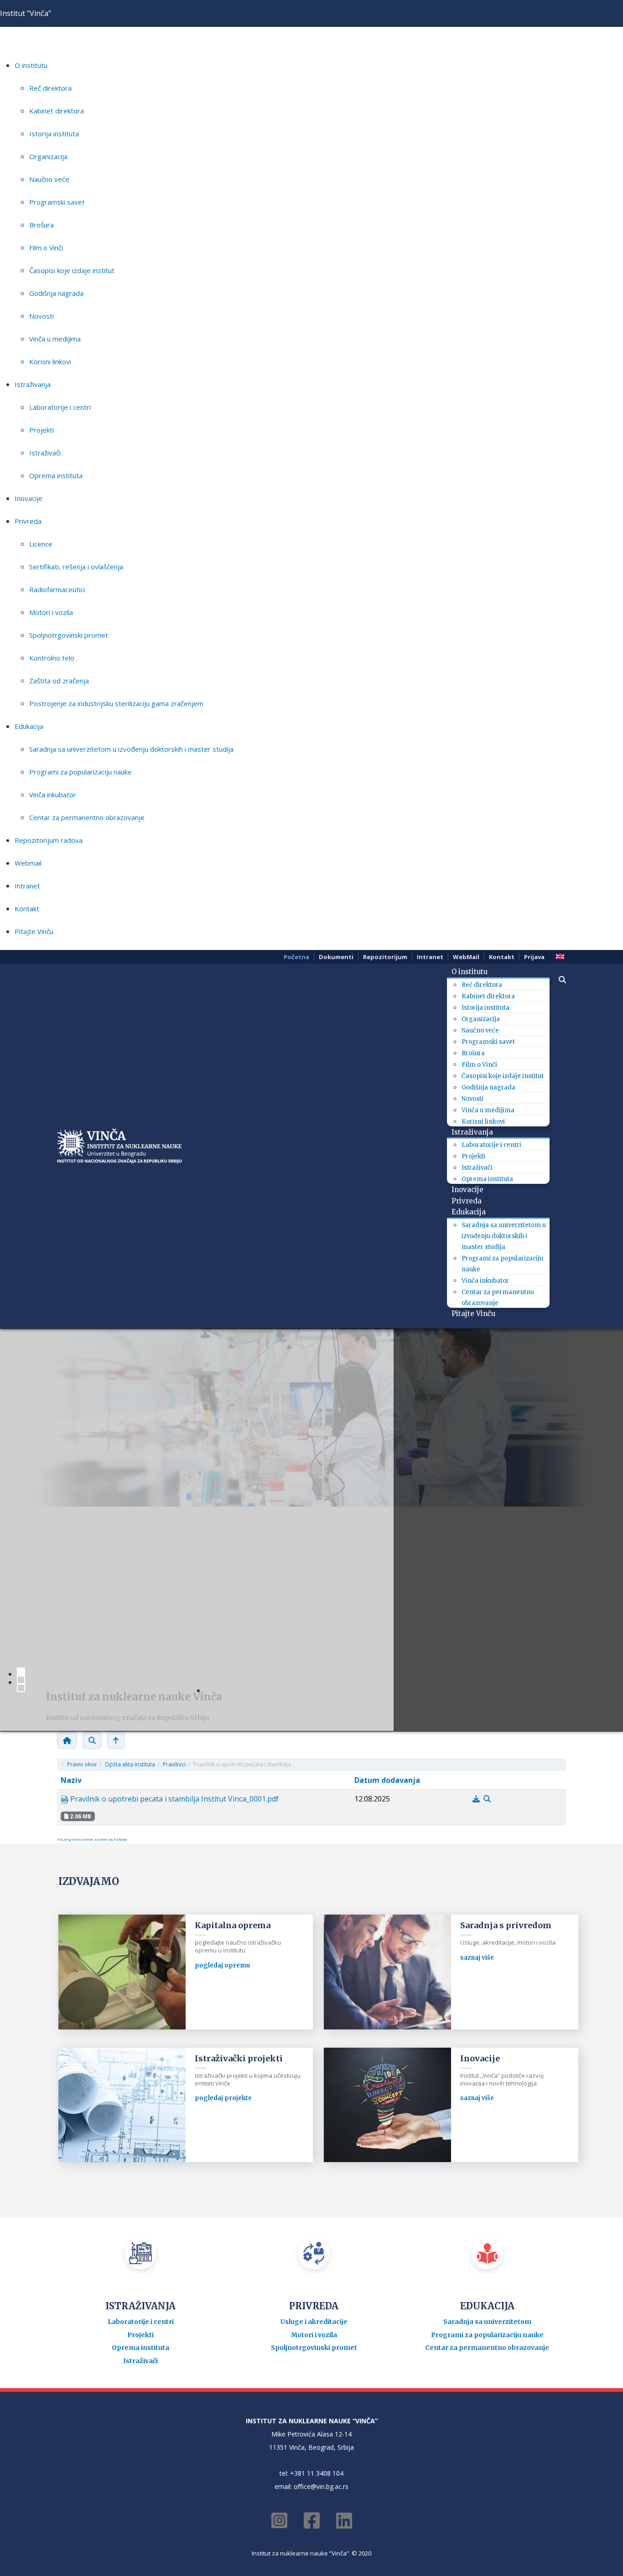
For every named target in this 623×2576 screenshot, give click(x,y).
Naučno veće (49, 179)
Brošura (42, 225)
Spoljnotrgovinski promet (69, 635)
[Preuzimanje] (477, 1799)
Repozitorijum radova (49, 840)
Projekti (42, 430)
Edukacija (29, 726)
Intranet (27, 886)
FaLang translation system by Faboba (92, 1839)
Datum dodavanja (387, 1780)
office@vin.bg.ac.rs (321, 2486)
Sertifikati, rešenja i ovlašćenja (76, 567)
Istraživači (45, 453)
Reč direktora (50, 88)
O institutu (31, 65)
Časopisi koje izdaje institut (72, 270)
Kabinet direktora (57, 111)
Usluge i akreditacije (314, 2322)
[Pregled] (487, 1799)
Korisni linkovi (50, 361)
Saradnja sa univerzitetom (487, 2322)
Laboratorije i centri (60, 407)
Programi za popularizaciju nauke (80, 772)
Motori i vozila (51, 612)
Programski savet (57, 202)
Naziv (71, 1780)
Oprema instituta (56, 475)
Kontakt (27, 909)
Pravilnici (174, 1764)
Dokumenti (336, 957)
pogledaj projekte (223, 2098)
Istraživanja (33, 384)
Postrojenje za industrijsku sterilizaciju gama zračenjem (116, 703)
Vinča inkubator (53, 795)
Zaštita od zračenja (59, 681)
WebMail (466, 957)
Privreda (28, 521)
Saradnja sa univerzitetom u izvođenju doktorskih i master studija (131, 749)
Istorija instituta (54, 134)
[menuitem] (473, 972)
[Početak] (67, 1740)
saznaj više (477, 1958)
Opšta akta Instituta (130, 1764)
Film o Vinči (46, 248)
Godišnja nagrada (56, 293)
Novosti (42, 316)
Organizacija (48, 156)
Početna (296, 957)
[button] (558, 980)
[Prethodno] (116, 1740)
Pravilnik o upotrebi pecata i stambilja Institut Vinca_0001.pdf (174, 1799)
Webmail (28, 863)
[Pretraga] (92, 1740)
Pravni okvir (82, 1764)
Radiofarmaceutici (57, 589)
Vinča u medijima (55, 339)
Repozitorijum (385, 957)
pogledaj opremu (222, 1965)
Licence (41, 544)
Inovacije (29, 498)
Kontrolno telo (52, 658)
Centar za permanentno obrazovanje (87, 817)
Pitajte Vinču (34, 931)
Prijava (534, 957)
